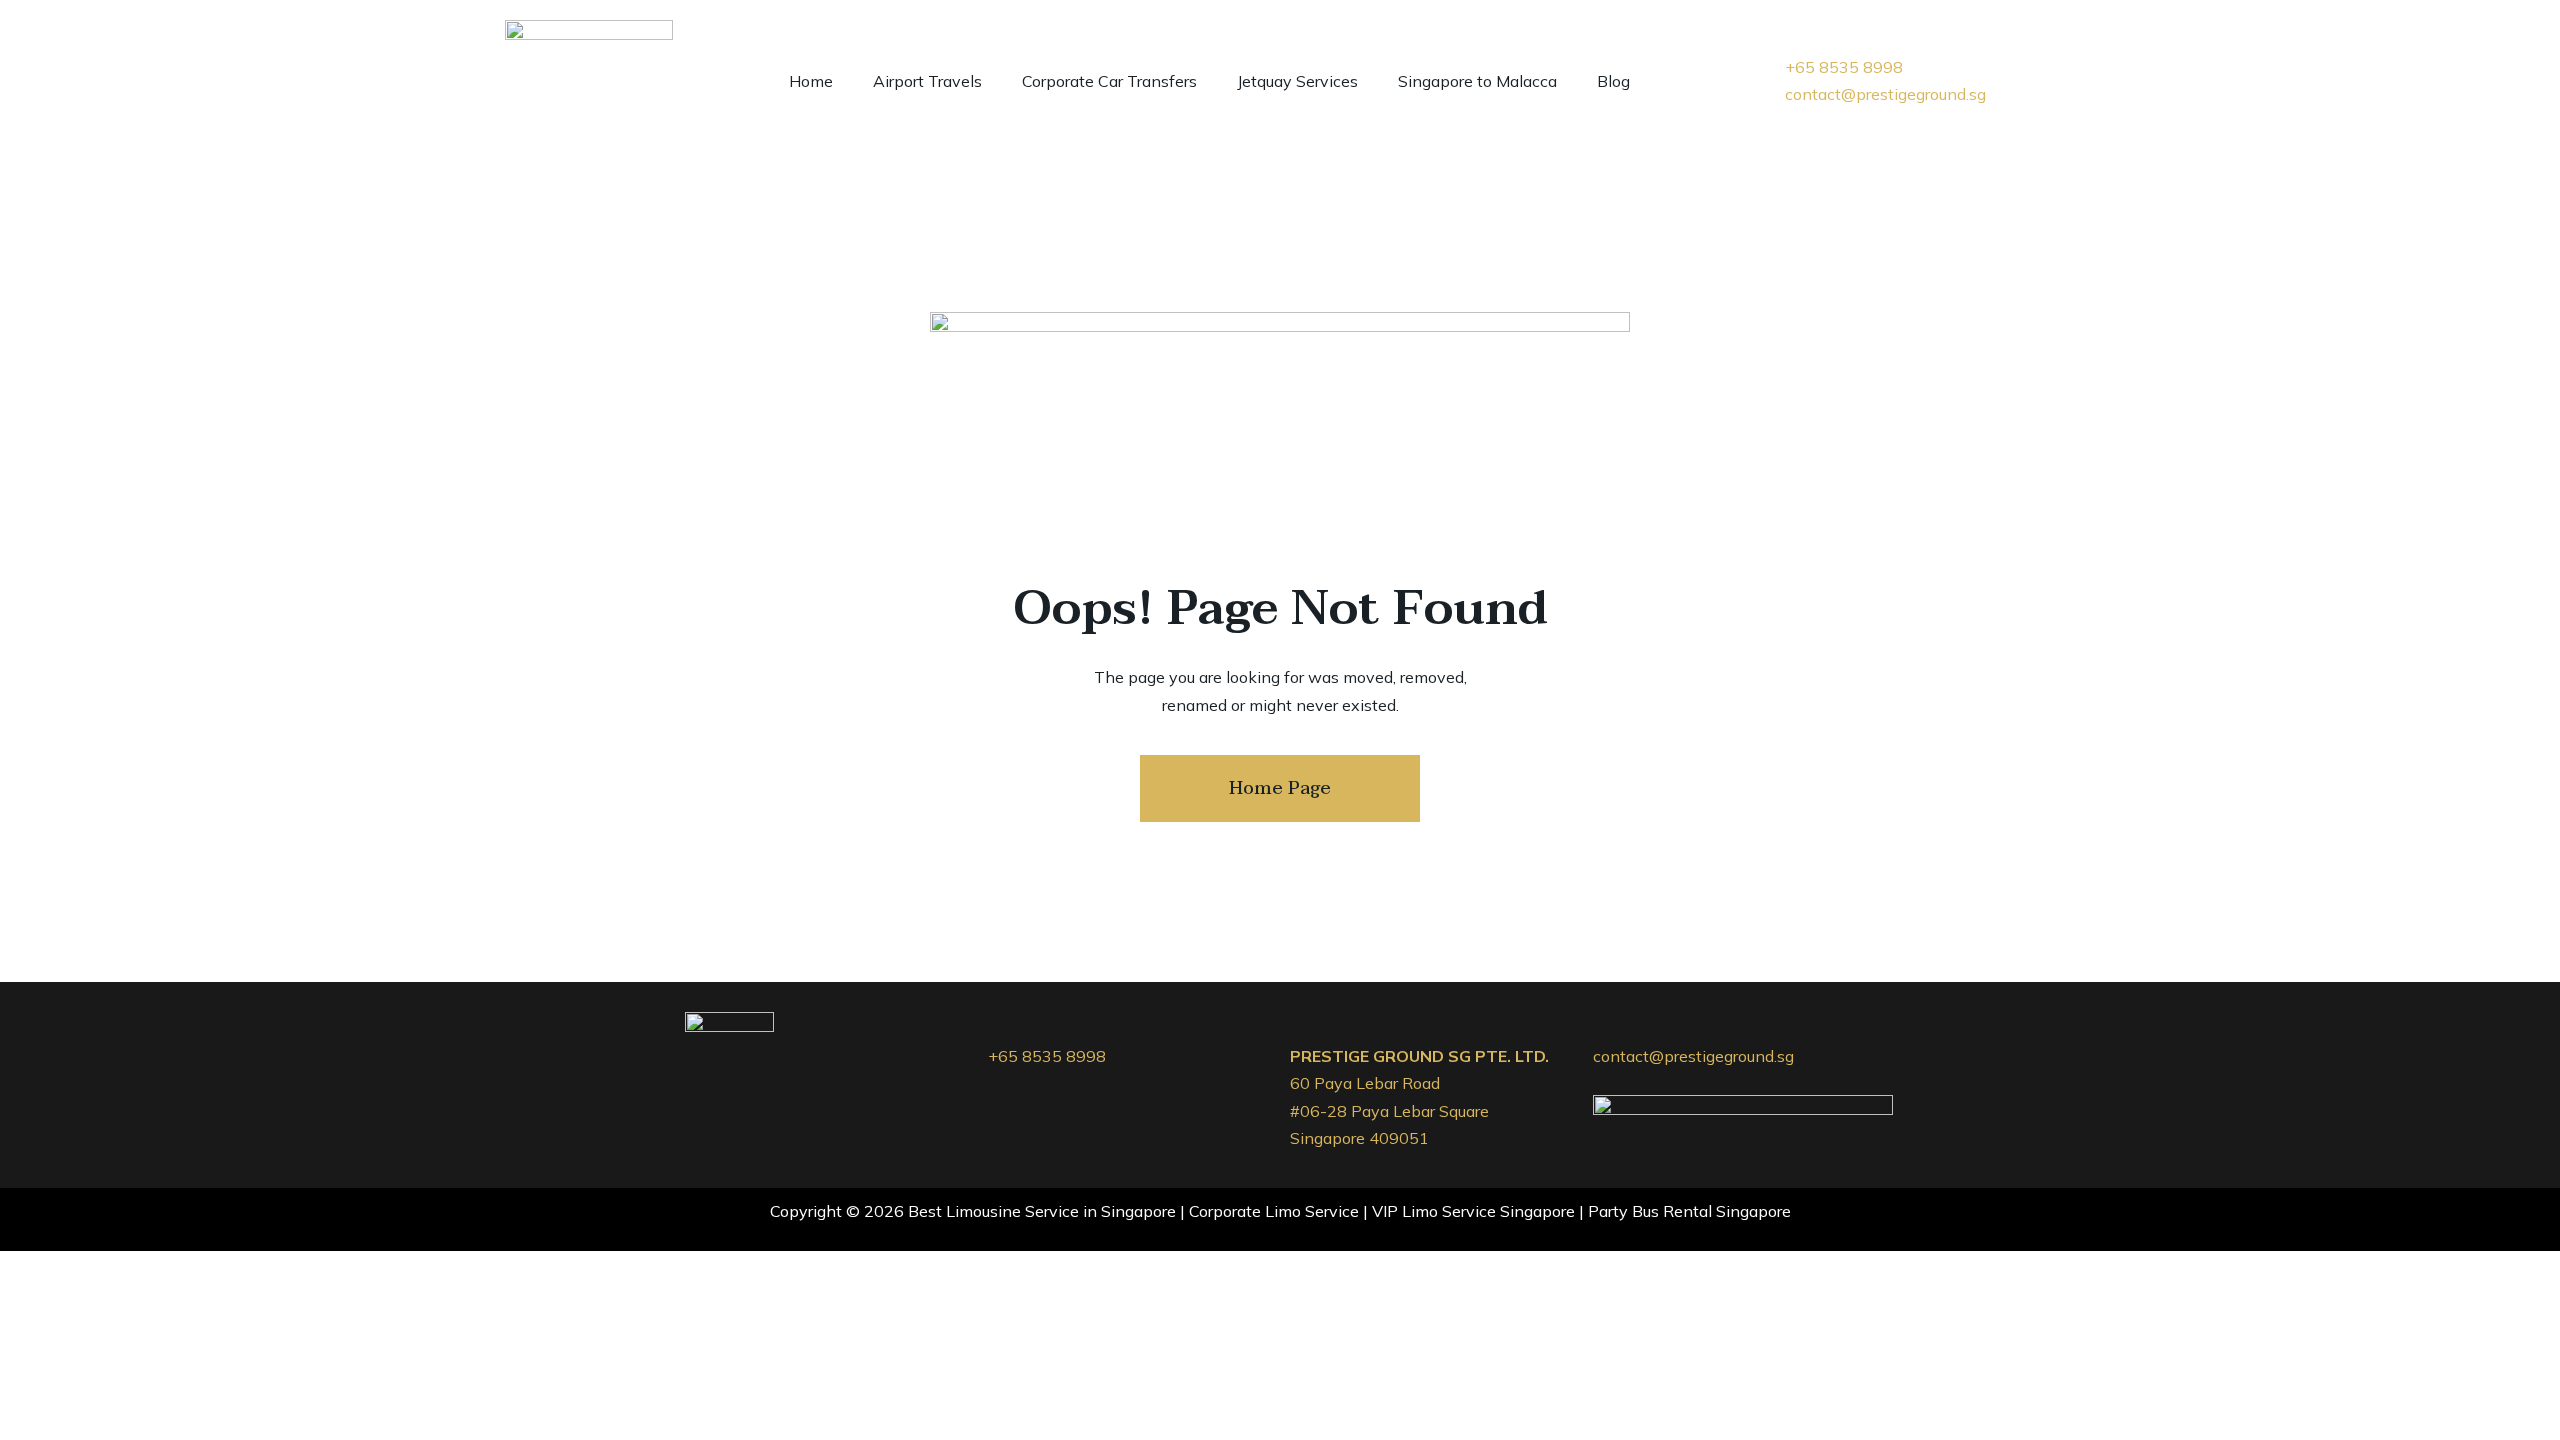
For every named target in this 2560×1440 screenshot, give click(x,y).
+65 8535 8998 (1047, 1056)
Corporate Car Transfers (1109, 81)
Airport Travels (927, 81)
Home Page (1280, 788)
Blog (1613, 81)
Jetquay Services (1297, 81)
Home (811, 81)
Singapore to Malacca (1477, 81)
